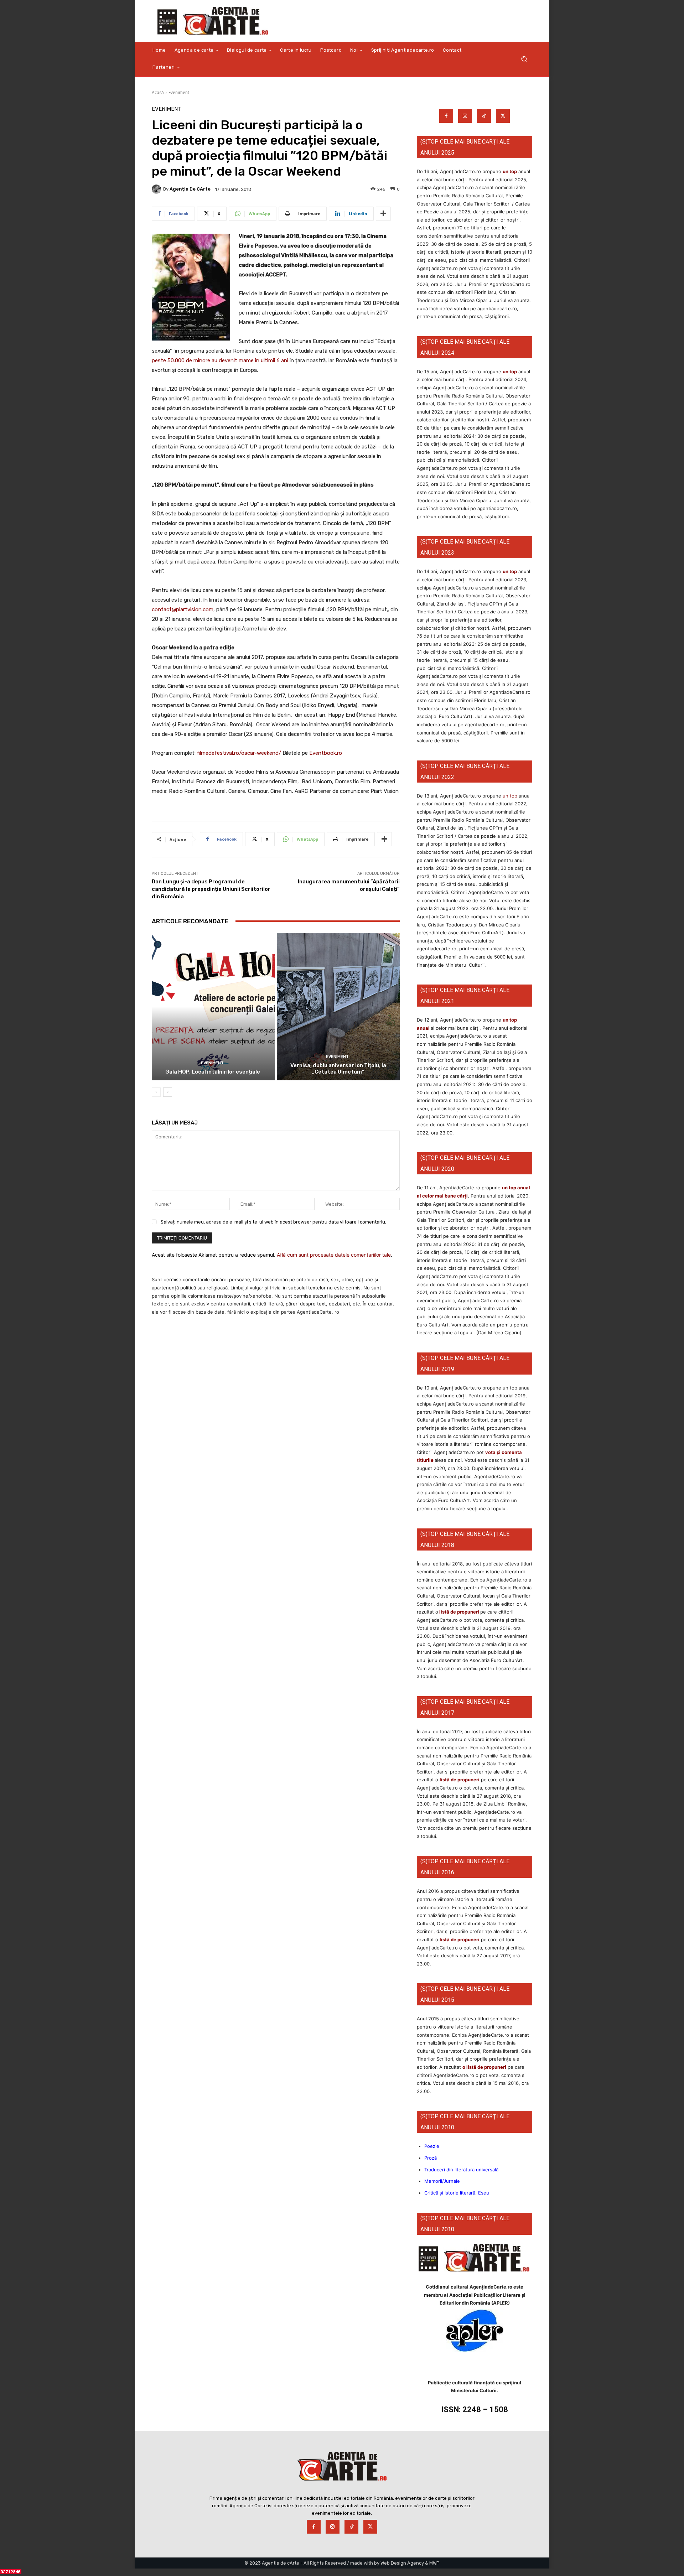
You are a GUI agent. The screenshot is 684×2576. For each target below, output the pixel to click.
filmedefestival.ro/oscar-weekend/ (239, 753)
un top (510, 171)
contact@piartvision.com (183, 609)
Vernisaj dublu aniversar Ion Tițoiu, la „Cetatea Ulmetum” (338, 1069)
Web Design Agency (402, 2563)
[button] (524, 59)
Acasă (158, 92)
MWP (434, 2563)
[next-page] (168, 1092)
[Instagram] (465, 116)
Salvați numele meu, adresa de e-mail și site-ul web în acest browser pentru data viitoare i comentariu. (273, 1222)
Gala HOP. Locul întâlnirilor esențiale (213, 1072)
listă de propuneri (459, 1612)
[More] (383, 214)
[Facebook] (446, 116)
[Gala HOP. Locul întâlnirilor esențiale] (213, 1007)
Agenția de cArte (190, 189)
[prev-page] (156, 1092)
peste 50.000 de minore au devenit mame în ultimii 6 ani (220, 360)
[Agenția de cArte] (157, 189)
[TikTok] (484, 116)
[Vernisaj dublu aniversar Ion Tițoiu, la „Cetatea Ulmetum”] (338, 1007)
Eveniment (179, 92)
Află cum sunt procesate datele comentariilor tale (334, 1255)
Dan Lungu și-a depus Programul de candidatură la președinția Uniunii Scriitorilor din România (211, 889)
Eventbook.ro (326, 753)
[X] (503, 116)
